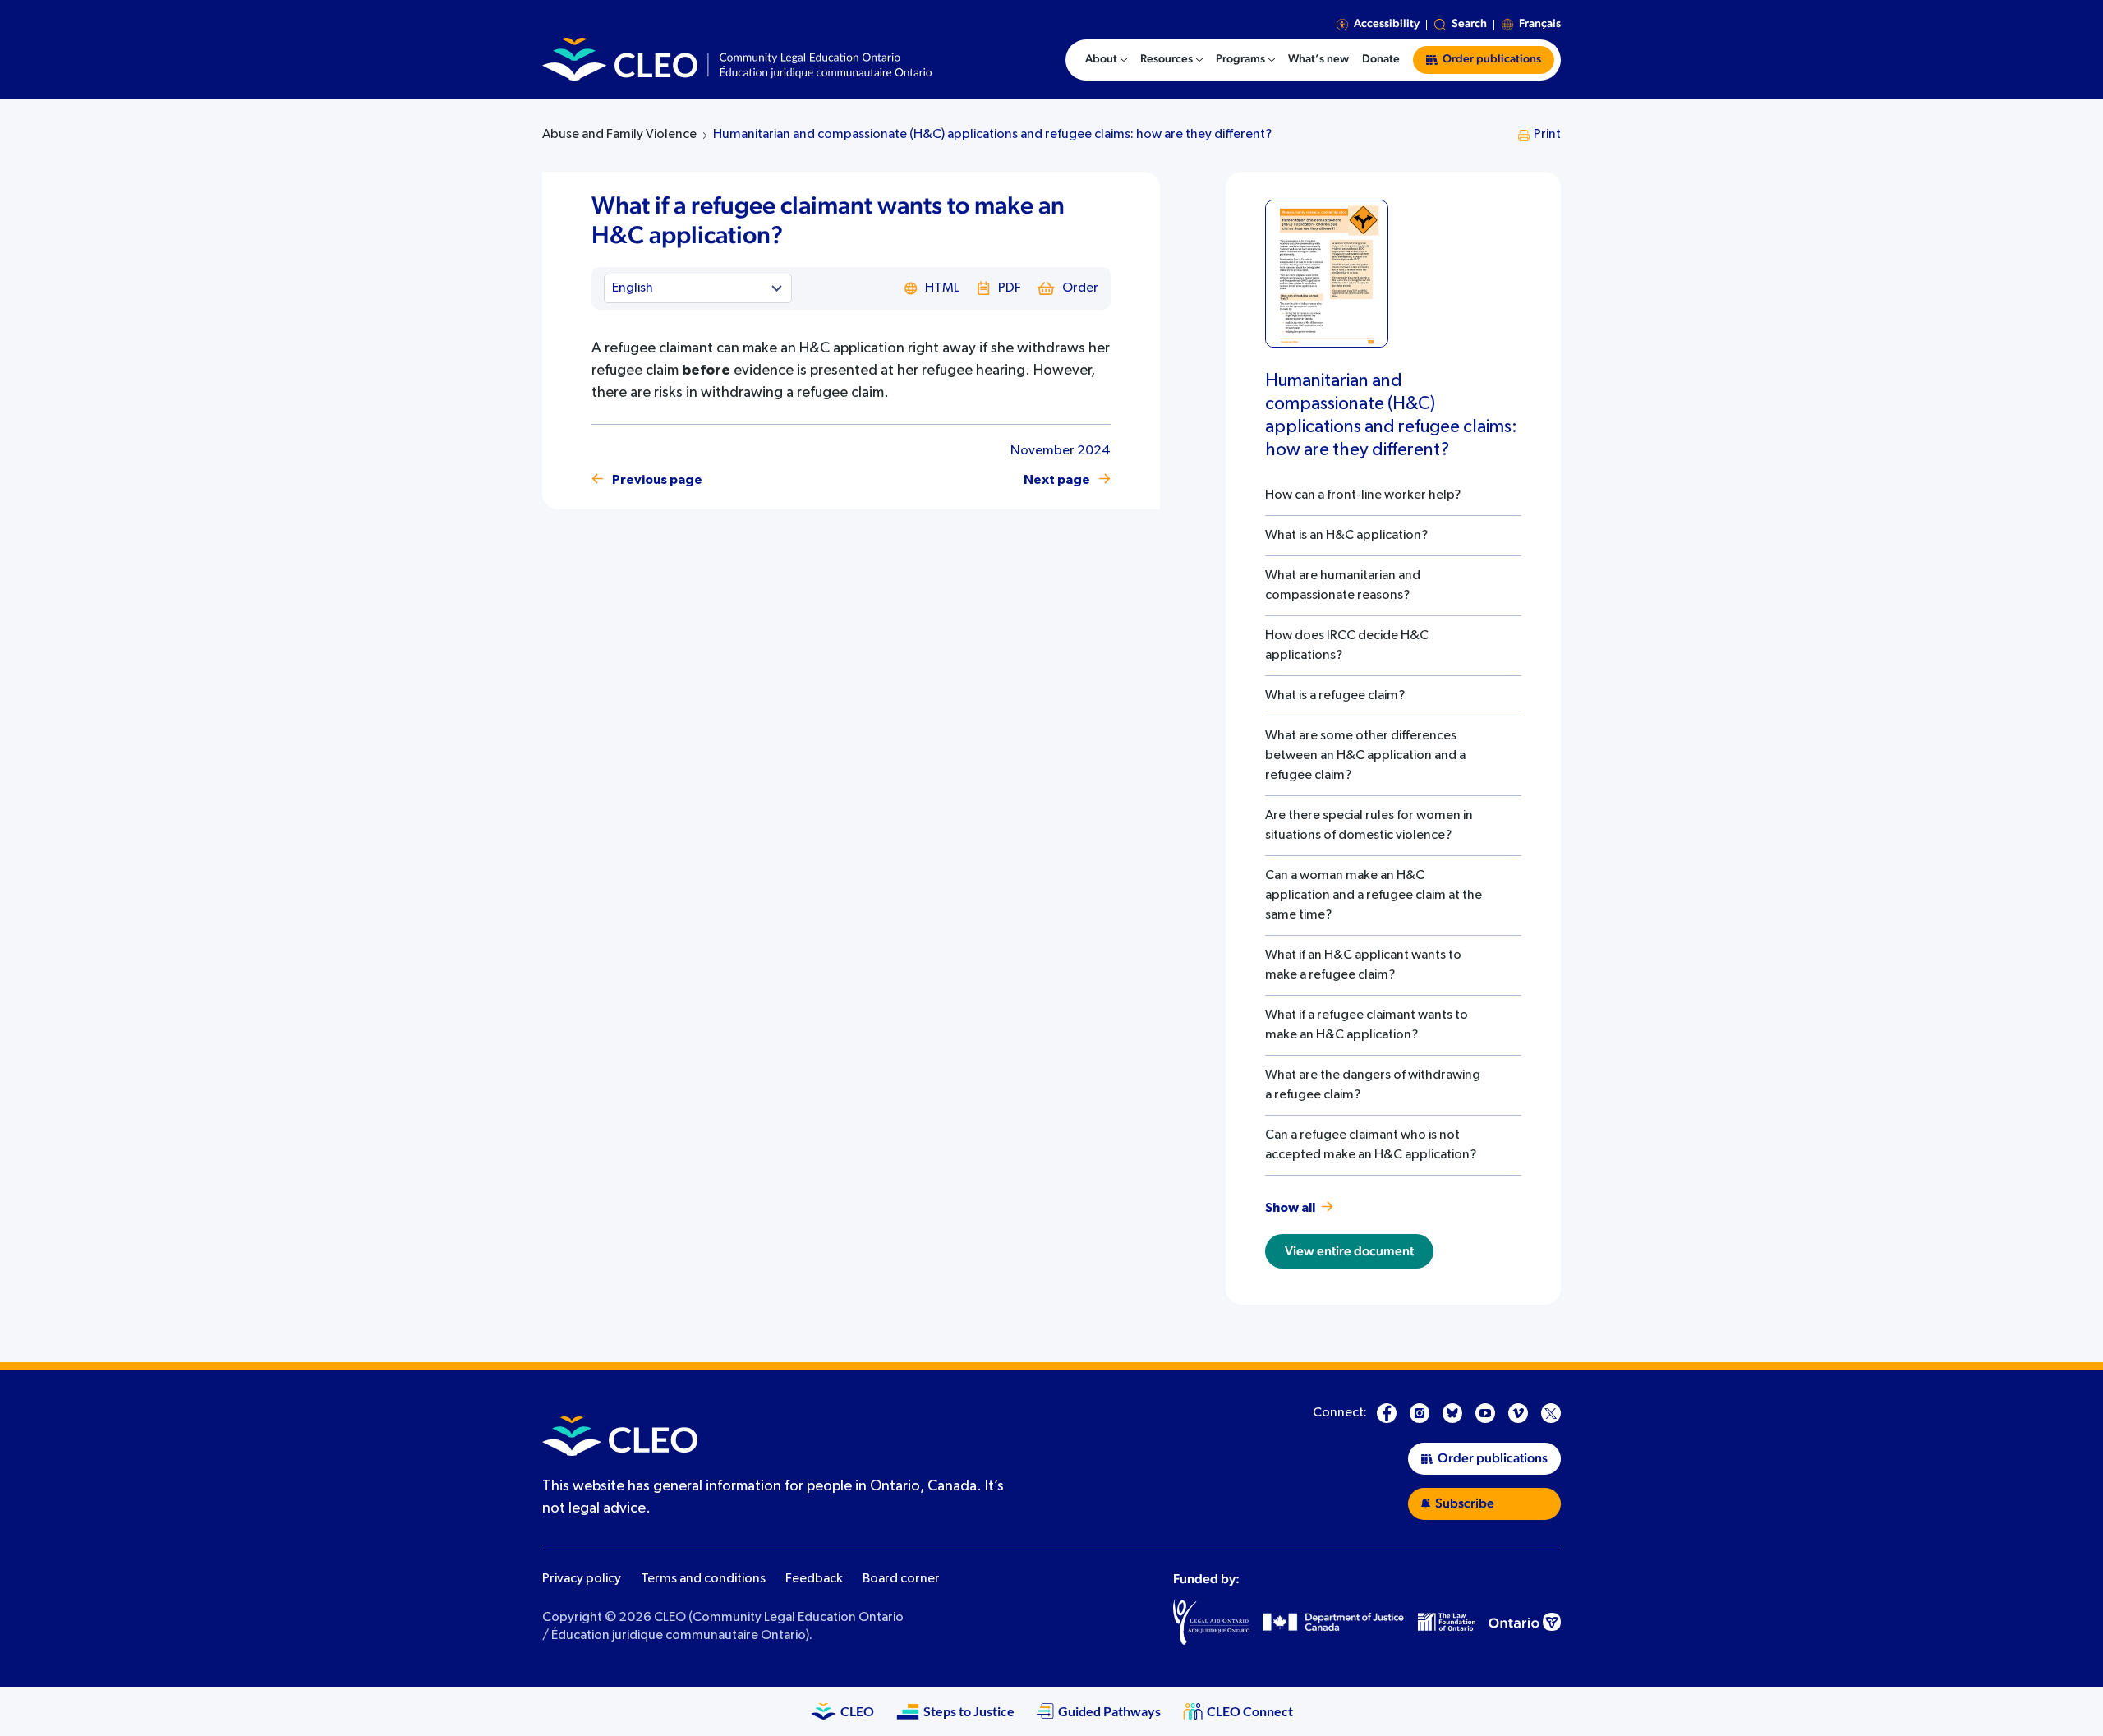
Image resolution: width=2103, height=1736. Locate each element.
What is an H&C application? (1346, 536)
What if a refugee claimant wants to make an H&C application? (1367, 1025)
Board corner (901, 1579)
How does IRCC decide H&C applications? (1347, 646)
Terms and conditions (703, 1579)
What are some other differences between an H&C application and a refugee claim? (1365, 756)
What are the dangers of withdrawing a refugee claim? (1373, 1085)
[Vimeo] (1518, 1413)
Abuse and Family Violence (619, 135)
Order (1080, 288)
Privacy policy (582, 1579)
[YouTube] (1485, 1413)
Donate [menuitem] (1381, 59)
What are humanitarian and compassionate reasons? (1343, 586)
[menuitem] (1106, 60)
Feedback (814, 1579)
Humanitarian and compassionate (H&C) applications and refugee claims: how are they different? (992, 135)
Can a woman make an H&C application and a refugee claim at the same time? (1374, 896)
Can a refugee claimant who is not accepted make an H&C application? (1371, 1145)
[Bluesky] (1452, 1413)
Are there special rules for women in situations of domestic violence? (1369, 826)
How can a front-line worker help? (1363, 495)
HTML (942, 288)
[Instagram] (1420, 1413)
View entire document (1349, 1251)
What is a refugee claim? (1335, 696)
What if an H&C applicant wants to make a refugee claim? (1363, 965)
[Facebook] (1387, 1413)
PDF (1010, 288)
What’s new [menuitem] (1318, 59)
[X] (1551, 1413)
